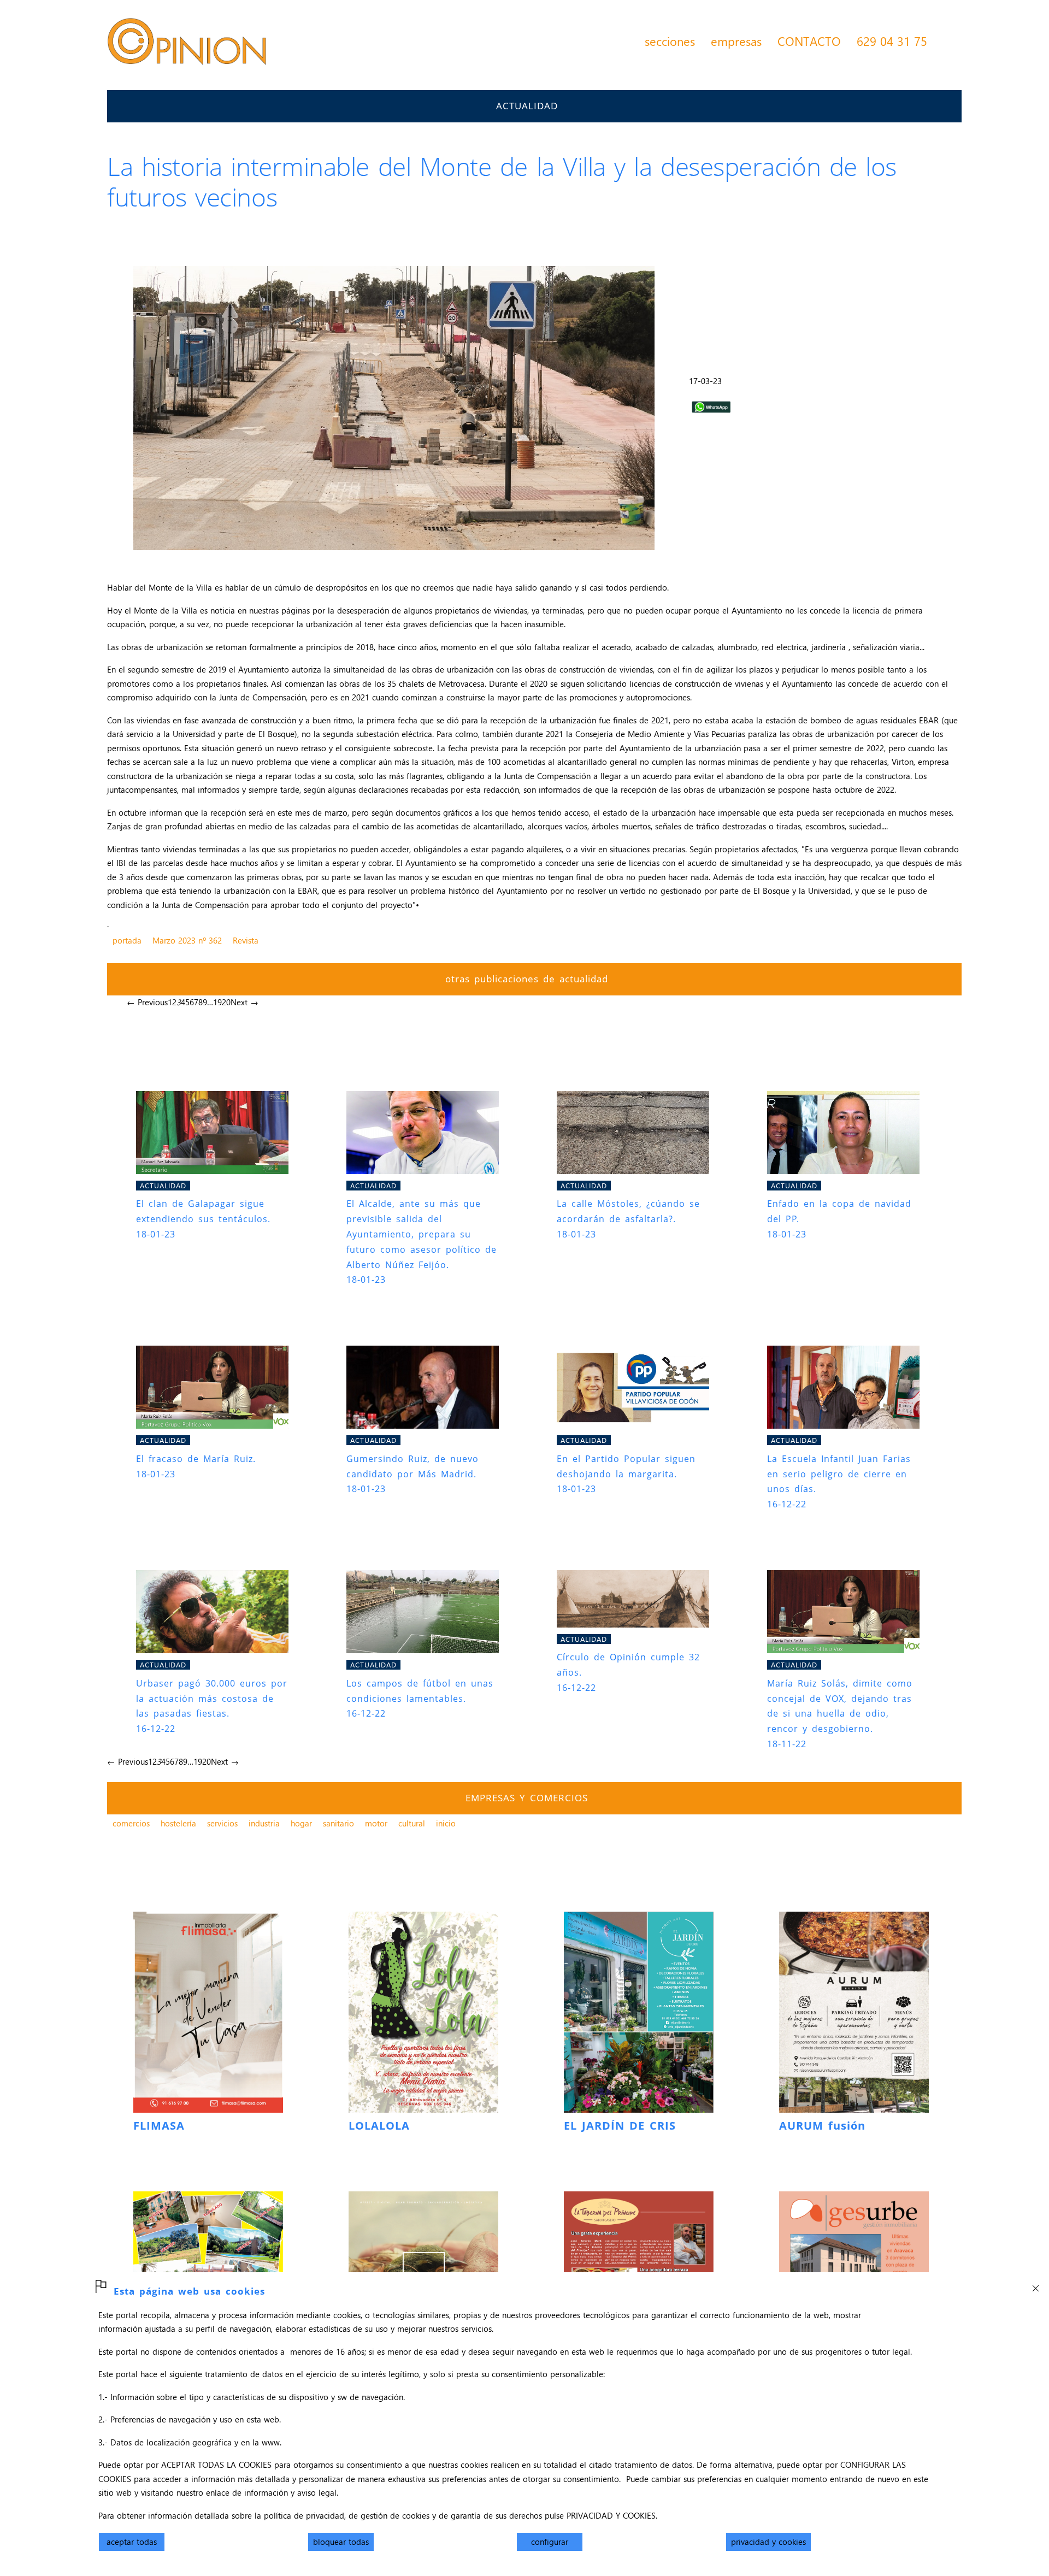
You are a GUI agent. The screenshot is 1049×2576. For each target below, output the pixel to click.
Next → (244, 1002)
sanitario (338, 1823)
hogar (301, 1823)
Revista (246, 940)
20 (226, 1002)
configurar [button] (550, 2542)
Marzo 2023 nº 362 (187, 940)
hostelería (178, 1823)
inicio (446, 1823)
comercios (131, 1823)
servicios (222, 1823)
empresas (736, 41)
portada (127, 940)
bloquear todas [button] (341, 2542)
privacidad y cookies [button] (768, 2542)
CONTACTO (809, 41)
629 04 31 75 (892, 41)
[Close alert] (1035, 2285)
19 (217, 1002)
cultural (412, 1823)
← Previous (147, 1002)
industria (264, 1823)
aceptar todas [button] (132, 2542)
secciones (670, 41)
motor (376, 1823)
